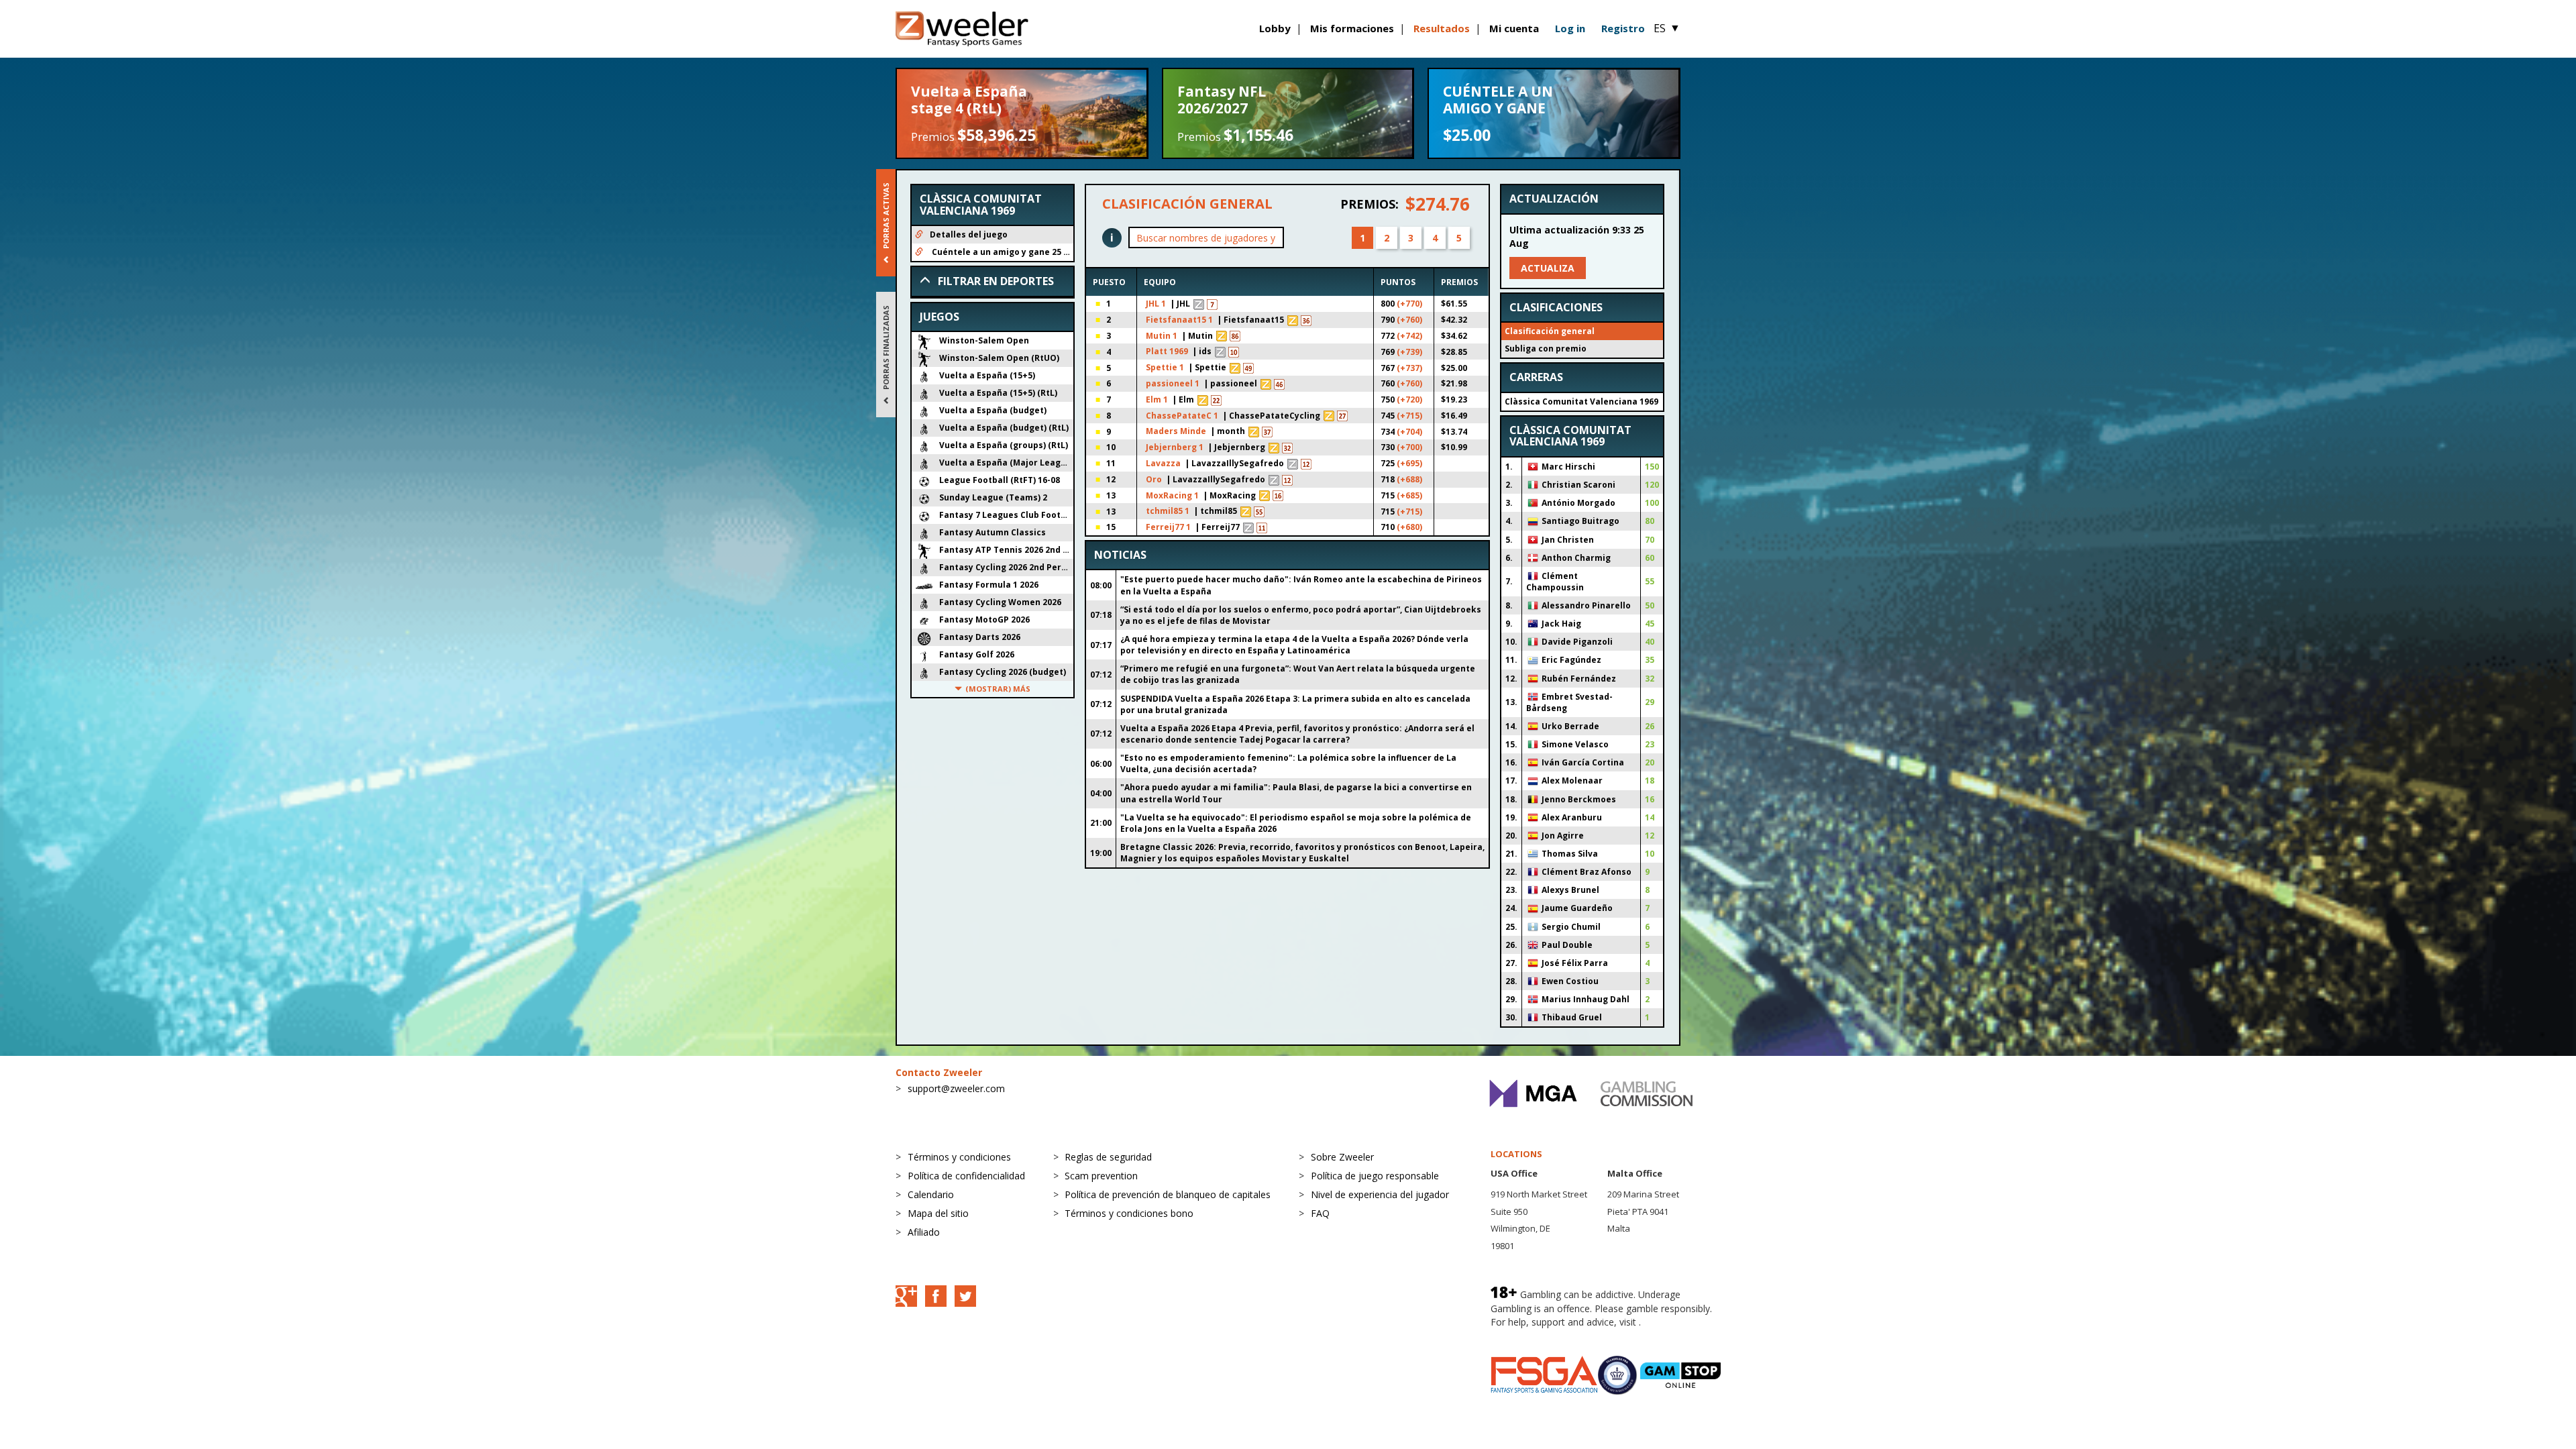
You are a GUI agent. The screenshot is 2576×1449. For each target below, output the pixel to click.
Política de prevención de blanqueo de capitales (1168, 1194)
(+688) (1409, 479)
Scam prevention (1101, 1176)
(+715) (1409, 416)
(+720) (1409, 399)
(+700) (1409, 447)
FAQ (1320, 1213)
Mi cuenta (1514, 28)
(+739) (1409, 352)
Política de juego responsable (1375, 1176)
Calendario (931, 1194)
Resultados (1442, 28)
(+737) (1409, 368)
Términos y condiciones (959, 1157)
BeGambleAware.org (1536, 1335)
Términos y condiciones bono (1129, 1213)
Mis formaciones (1352, 28)
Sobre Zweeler (1342, 1157)
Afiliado (924, 1232)
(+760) (1409, 320)
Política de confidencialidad (966, 1176)
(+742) (1409, 336)
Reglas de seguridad (1108, 1157)
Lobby (1275, 28)
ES (1667, 28)
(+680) (1409, 527)
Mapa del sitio (938, 1213)
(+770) (1409, 304)
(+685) (1409, 495)
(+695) (1409, 463)
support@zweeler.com (956, 1088)
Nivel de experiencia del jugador (1380, 1194)
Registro (1623, 28)
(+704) (1409, 432)
